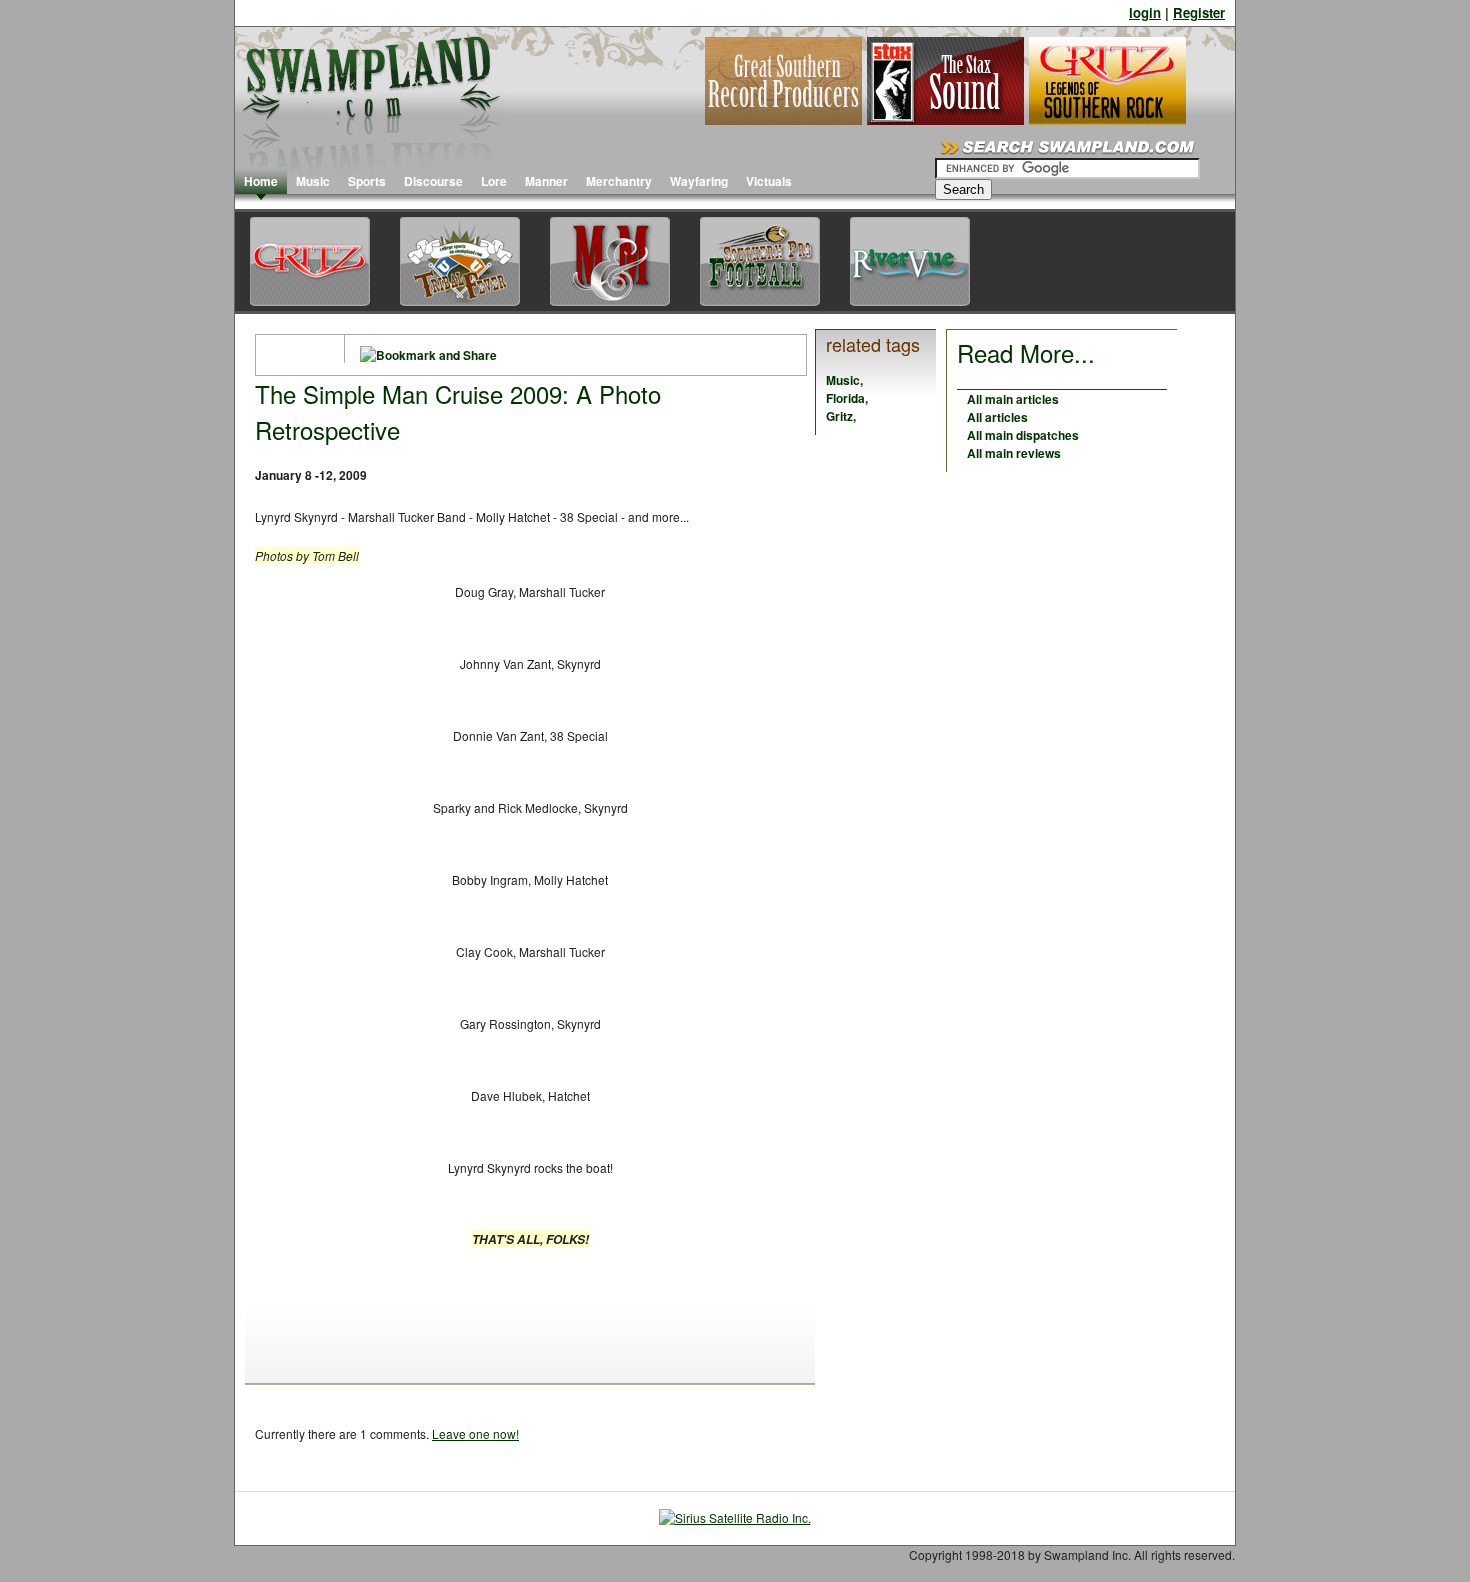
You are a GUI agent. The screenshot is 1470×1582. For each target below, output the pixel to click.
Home (261, 181)
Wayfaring (699, 181)
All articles (997, 417)
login (1145, 12)
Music (313, 181)
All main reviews (1014, 453)
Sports (367, 181)
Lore (494, 181)
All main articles (1013, 399)
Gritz (839, 416)
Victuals (769, 181)
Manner (546, 181)
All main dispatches (1023, 435)
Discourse (433, 181)
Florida (845, 398)
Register (1199, 12)
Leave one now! (475, 1433)
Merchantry (619, 181)
